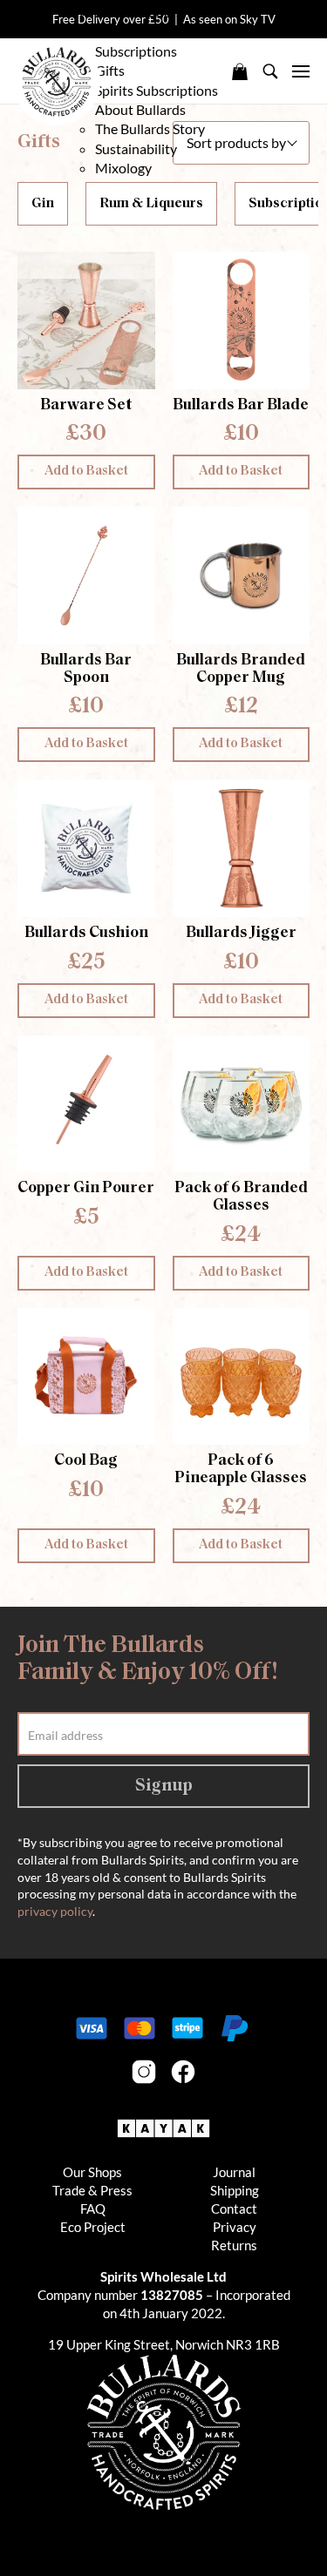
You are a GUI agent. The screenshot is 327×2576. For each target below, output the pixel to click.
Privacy (235, 2227)
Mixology (123, 168)
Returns (234, 2245)
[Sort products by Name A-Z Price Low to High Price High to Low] (242, 143)
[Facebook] (183, 2072)
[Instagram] (144, 2072)
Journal (234, 2172)
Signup (164, 1786)
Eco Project (93, 2227)
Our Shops (92, 2172)
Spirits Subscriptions (157, 90)
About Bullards (142, 109)
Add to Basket (86, 472)
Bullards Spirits (57, 82)
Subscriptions (136, 51)
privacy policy (55, 1911)
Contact (234, 2208)
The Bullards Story (150, 128)
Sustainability (136, 148)
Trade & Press (92, 2190)
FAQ (93, 2208)
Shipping (235, 2190)
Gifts (110, 70)
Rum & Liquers (139, 12)
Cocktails (123, 32)
